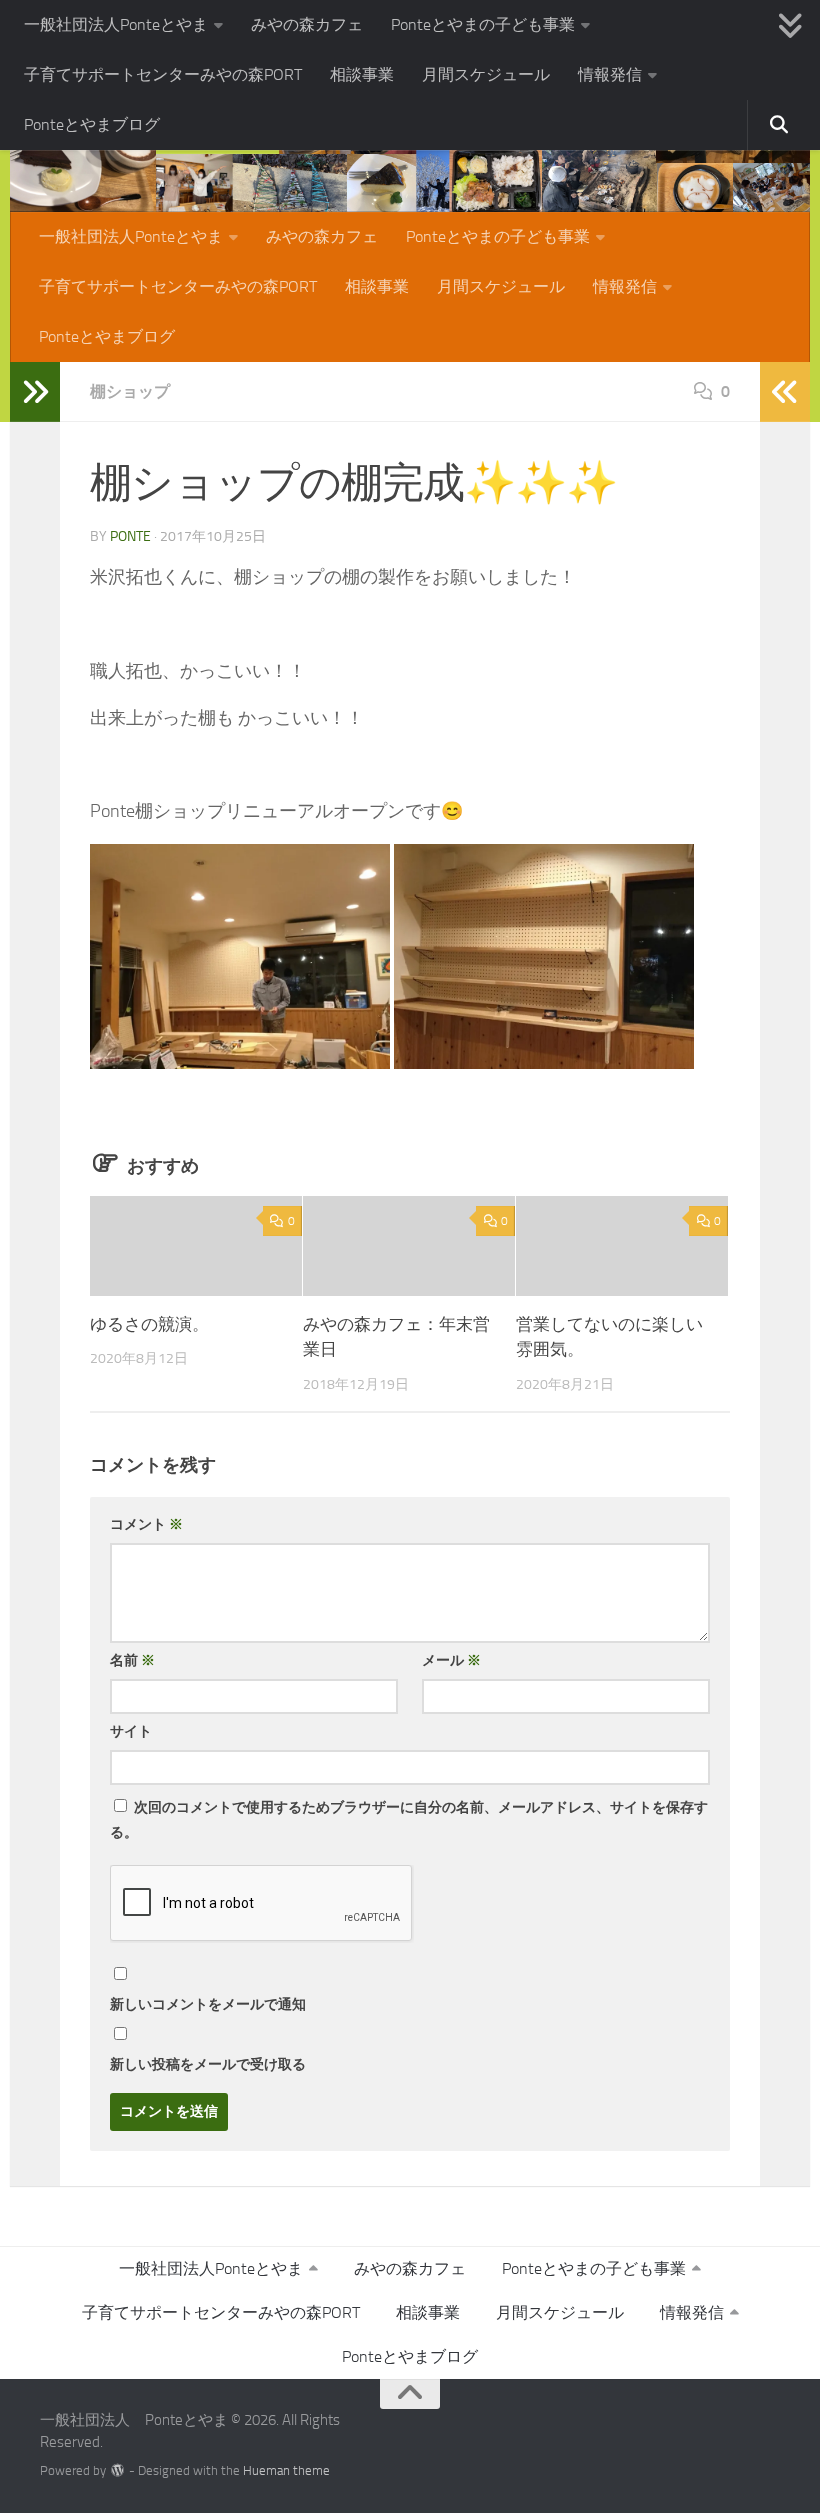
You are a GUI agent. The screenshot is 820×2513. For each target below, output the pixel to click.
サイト (131, 1731)
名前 (132, 1660)
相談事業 (362, 74)
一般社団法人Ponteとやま (116, 24)
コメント (146, 1524)
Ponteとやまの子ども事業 (483, 24)
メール (451, 1660)
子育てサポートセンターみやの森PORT (163, 74)
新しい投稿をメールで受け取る (208, 2064)
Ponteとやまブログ (92, 124)
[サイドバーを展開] (35, 392)
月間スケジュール (486, 74)
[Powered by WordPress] (117, 2470)
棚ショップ (130, 391)
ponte (130, 536)
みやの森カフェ (307, 24)
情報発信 (610, 74)
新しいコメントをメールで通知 (208, 2004)
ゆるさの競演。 (149, 1324)
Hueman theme (286, 2470)
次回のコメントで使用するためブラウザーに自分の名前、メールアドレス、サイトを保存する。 (409, 1820)
